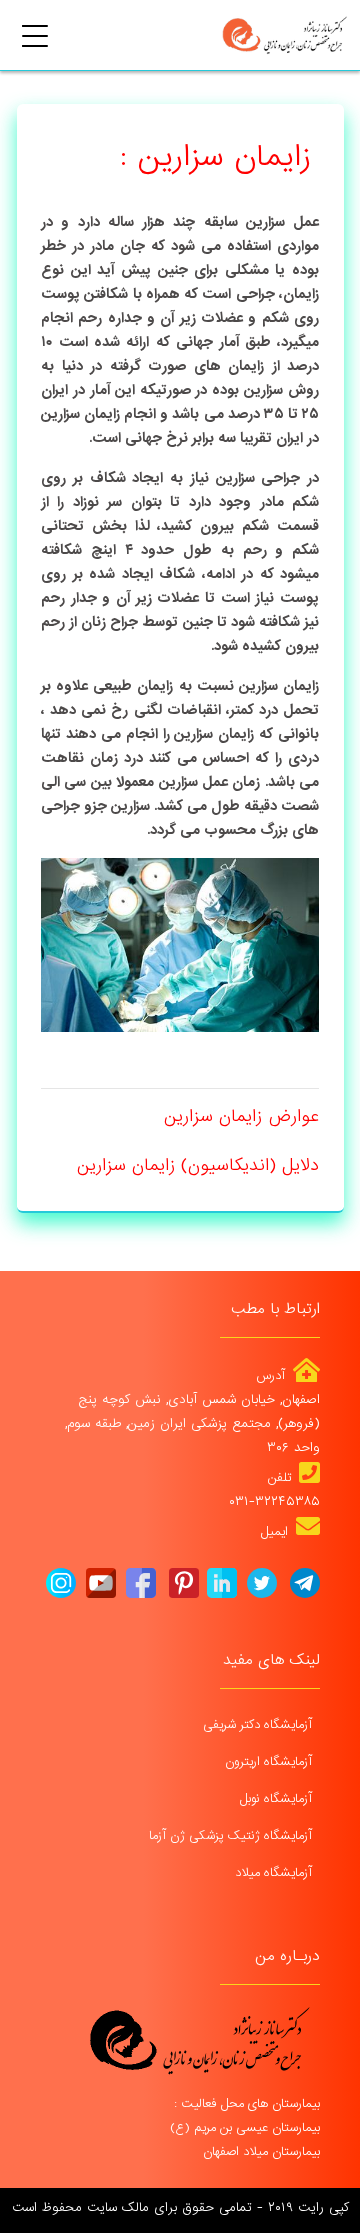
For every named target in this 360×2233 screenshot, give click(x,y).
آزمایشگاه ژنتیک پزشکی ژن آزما (232, 1835)
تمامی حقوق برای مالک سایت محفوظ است (132, 2207)
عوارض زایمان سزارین (241, 1116)
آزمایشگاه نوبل (278, 1798)
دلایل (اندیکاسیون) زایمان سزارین (198, 1165)
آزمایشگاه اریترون (270, 1761)
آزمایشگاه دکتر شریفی (259, 1724)
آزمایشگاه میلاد (275, 1872)
